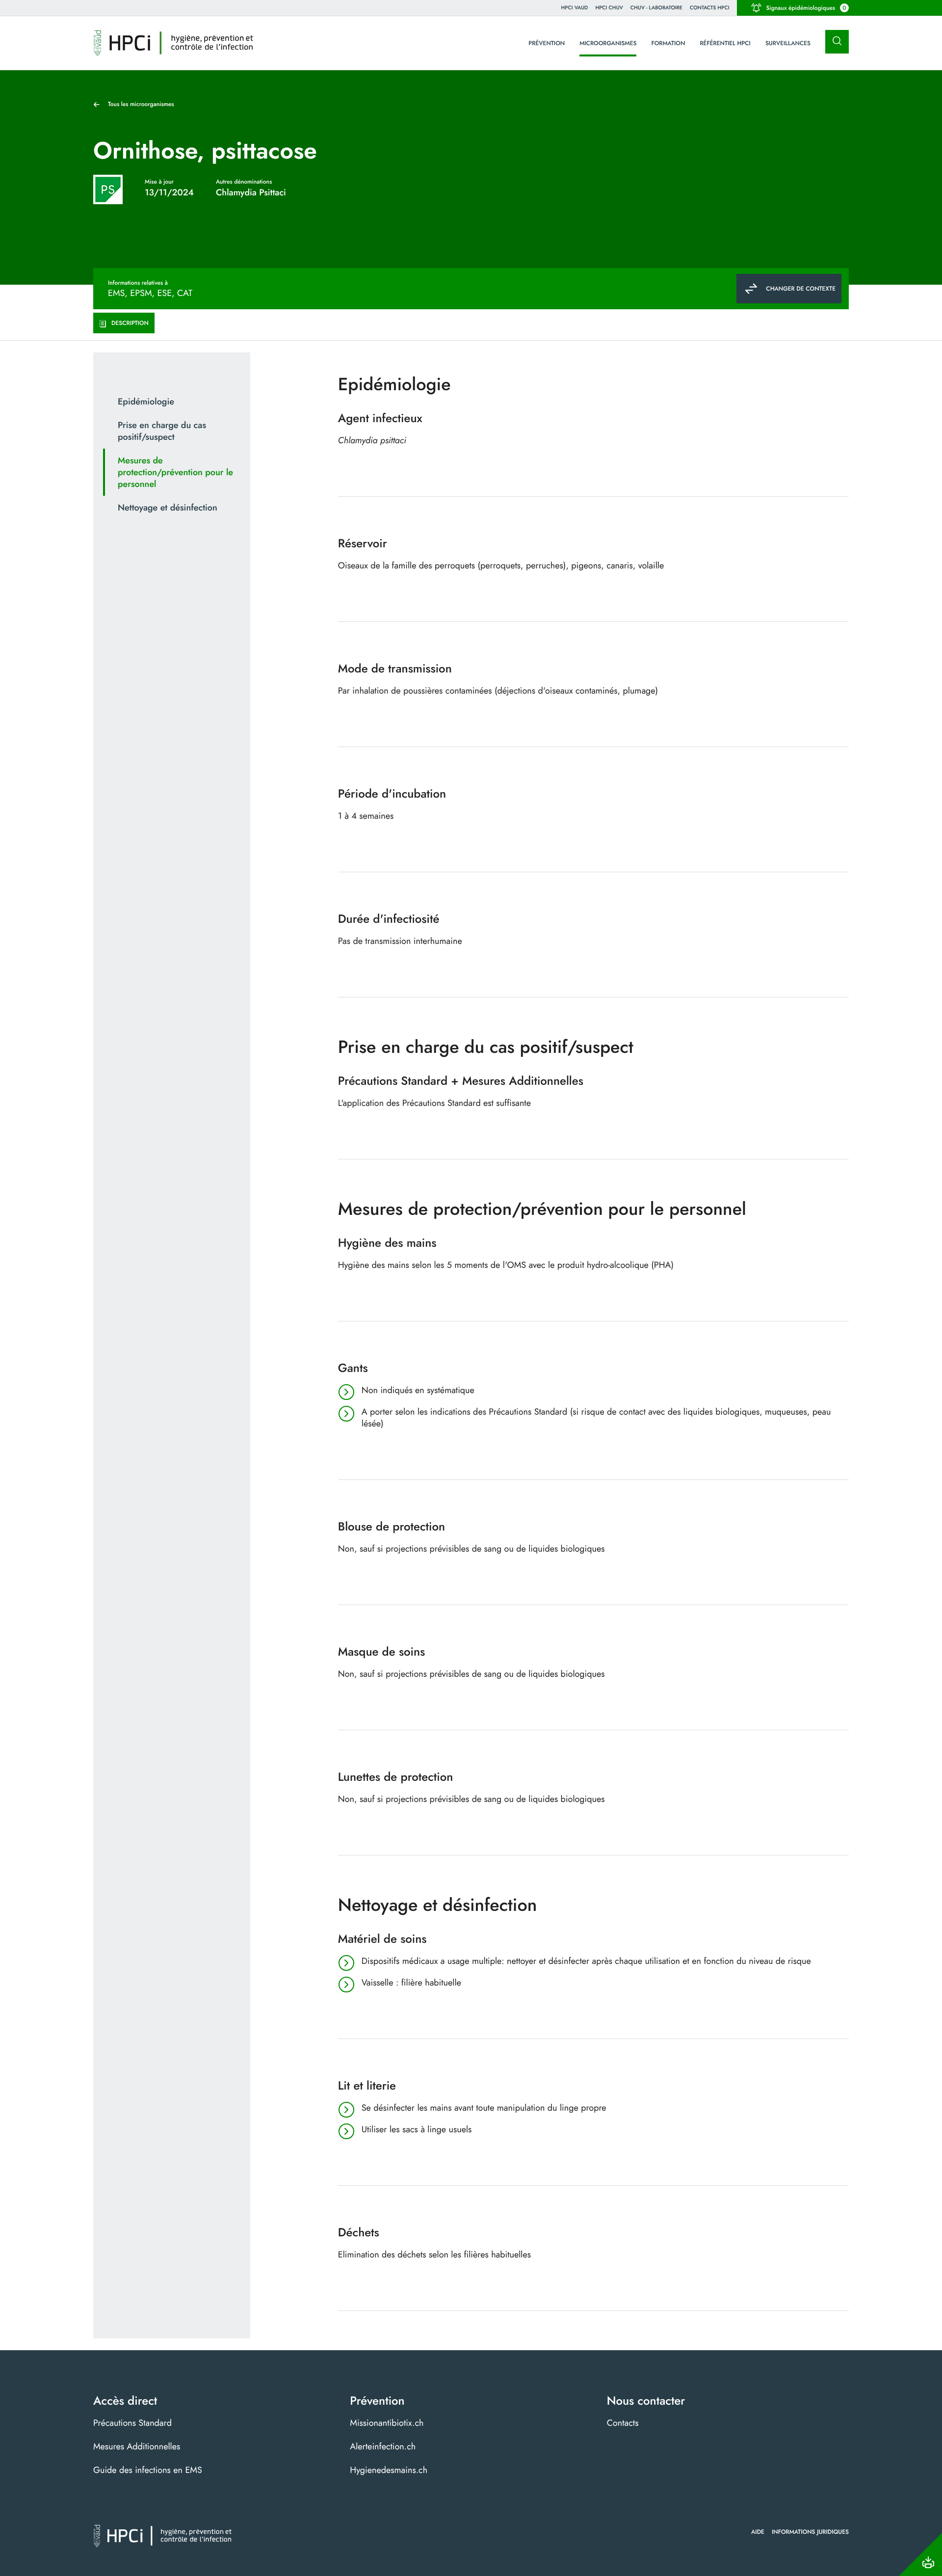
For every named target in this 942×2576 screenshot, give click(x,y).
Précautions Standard (132, 2423)
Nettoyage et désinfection (168, 508)
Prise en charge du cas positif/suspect (162, 431)
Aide (758, 2532)
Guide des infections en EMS (148, 2470)
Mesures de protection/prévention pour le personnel (175, 472)
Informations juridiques (810, 2532)
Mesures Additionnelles (137, 2446)
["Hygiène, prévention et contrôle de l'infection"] (173, 43)
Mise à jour (159, 182)
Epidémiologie (146, 402)
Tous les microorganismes (141, 104)
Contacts (623, 2423)
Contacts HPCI (710, 8)
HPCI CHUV (609, 8)
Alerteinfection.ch (383, 2446)
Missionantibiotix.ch (387, 2423)
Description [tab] (130, 323)
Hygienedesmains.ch (389, 2470)
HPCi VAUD (575, 8)
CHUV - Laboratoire (656, 8)
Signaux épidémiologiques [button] (806, 8)
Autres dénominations (244, 182)
